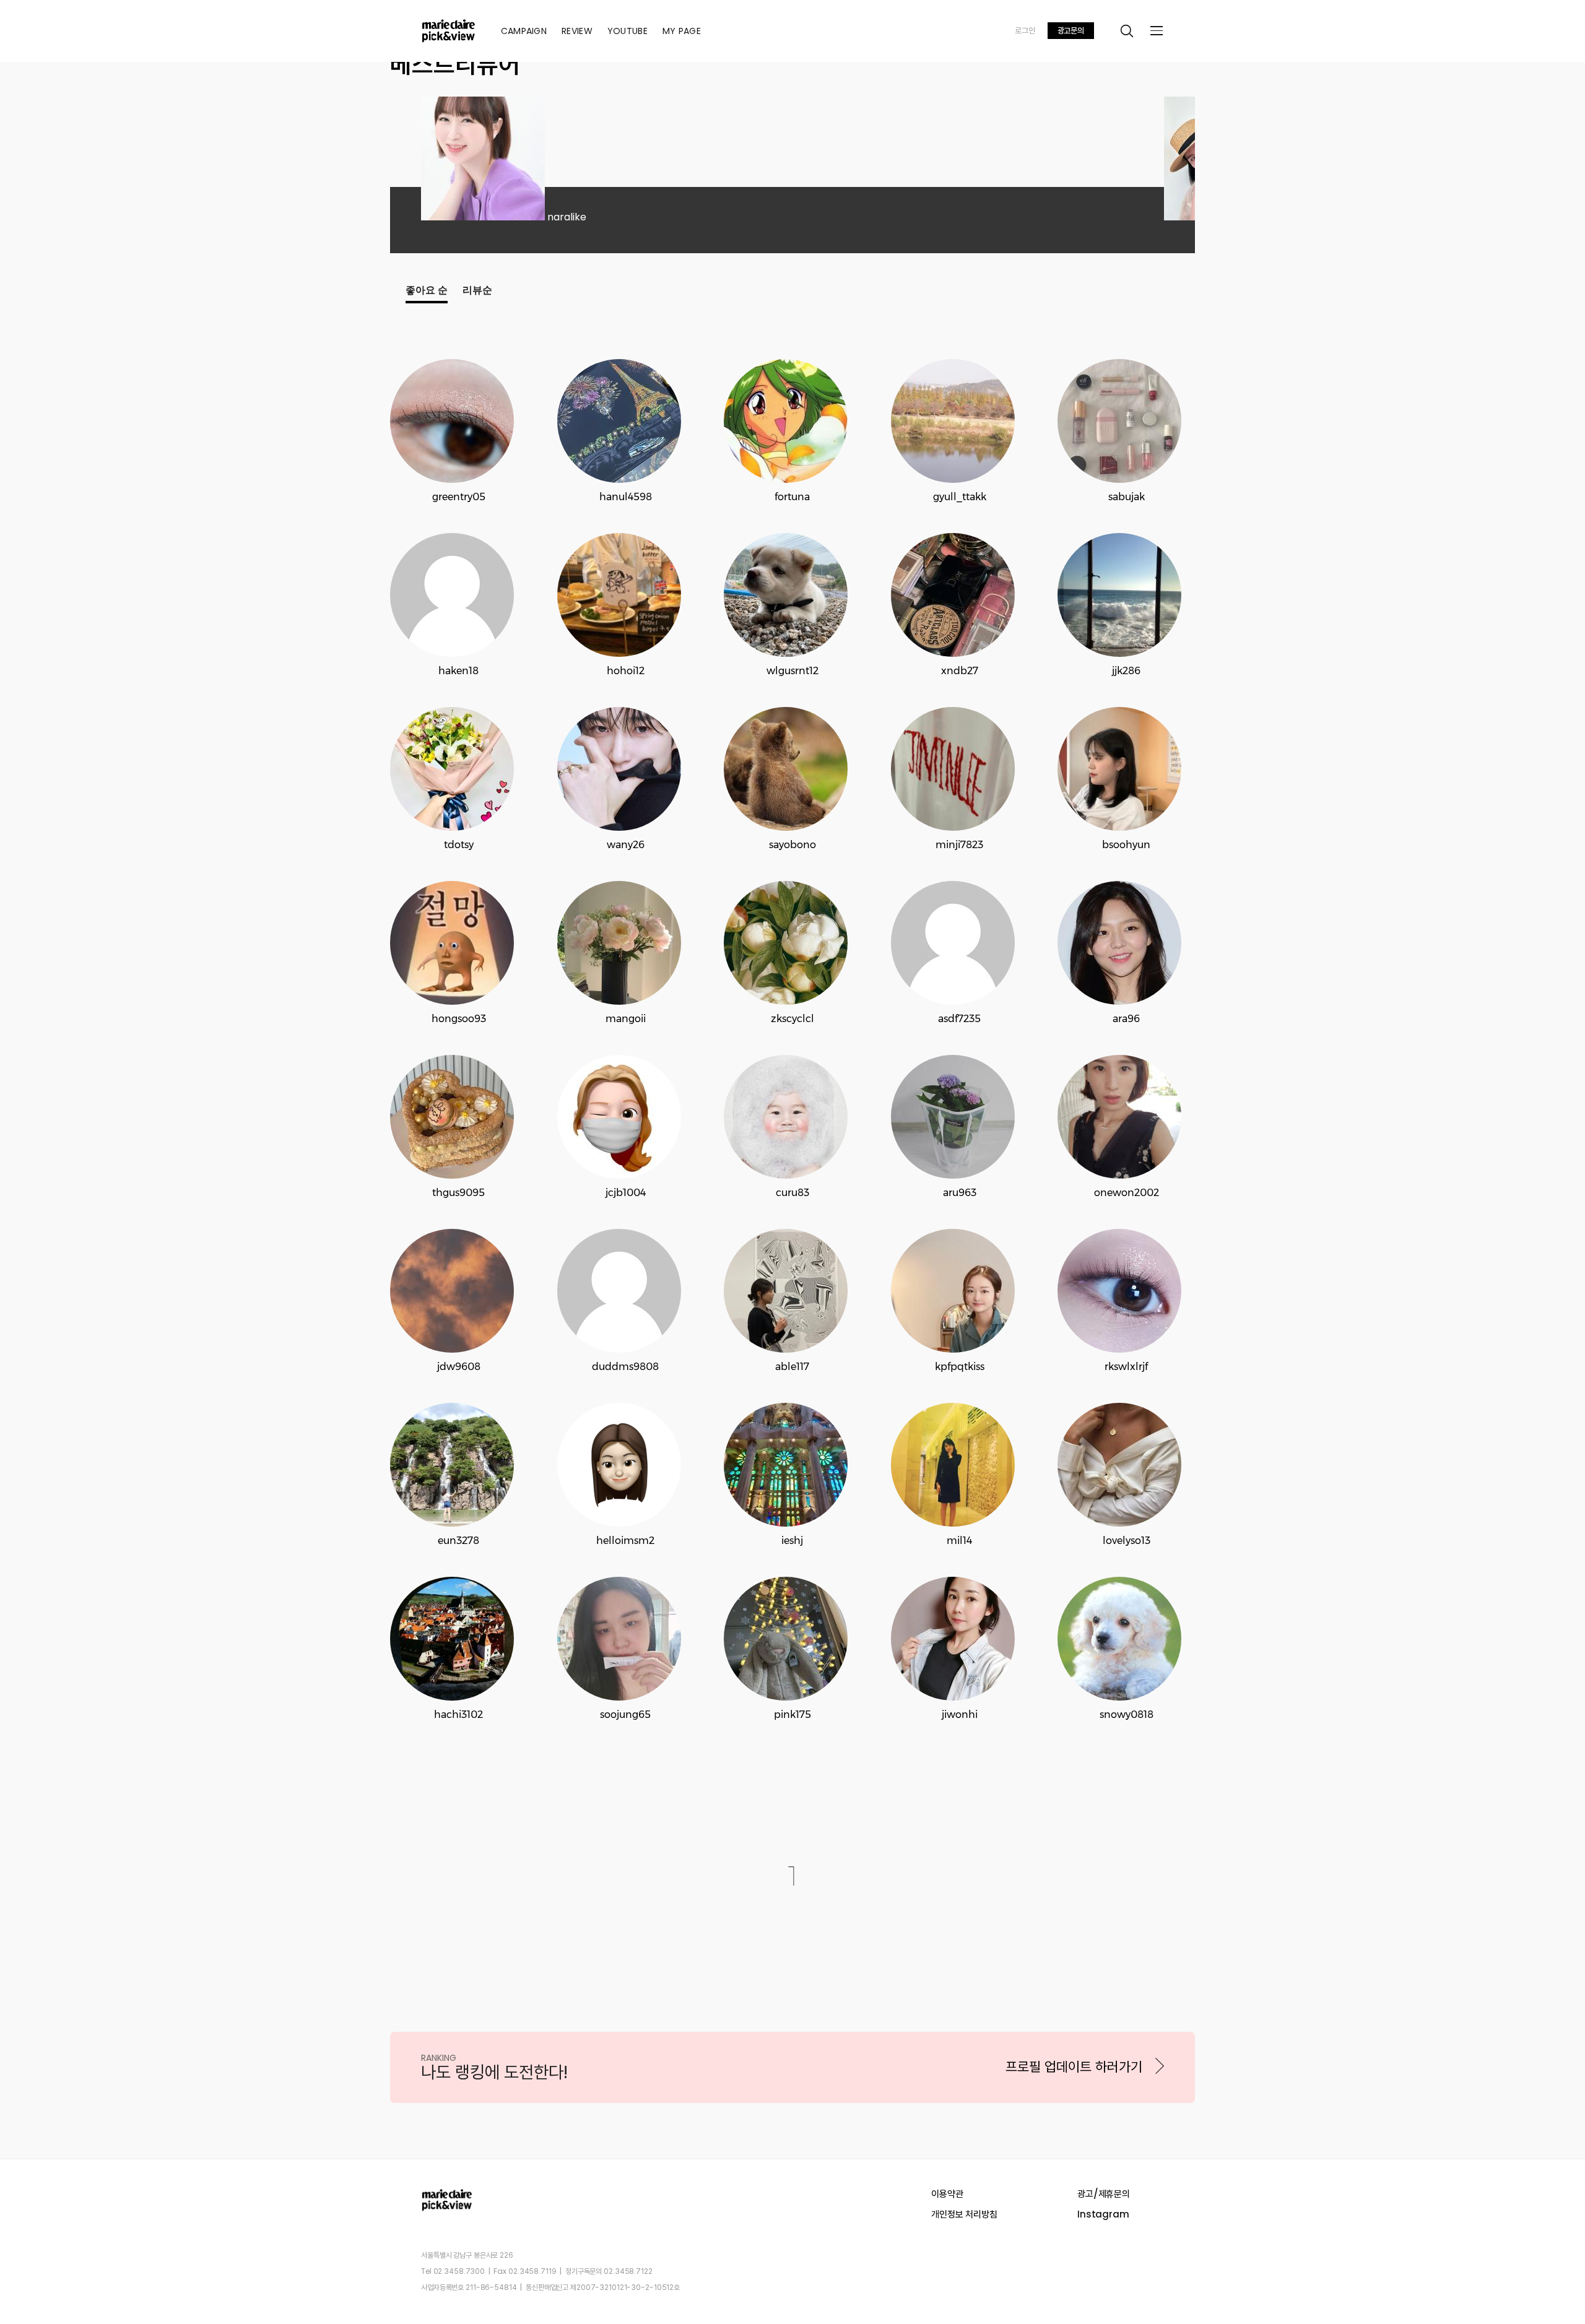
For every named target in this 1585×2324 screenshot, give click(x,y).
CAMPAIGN (524, 31)
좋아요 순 (427, 290)
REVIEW (577, 31)
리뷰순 (477, 290)
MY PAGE (682, 31)
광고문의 (1071, 31)
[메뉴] (1157, 31)
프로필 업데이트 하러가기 (1074, 2067)
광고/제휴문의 (1104, 2194)
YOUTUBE (627, 31)
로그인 (1025, 31)
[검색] (1127, 31)
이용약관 (947, 2194)
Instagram (1103, 2214)
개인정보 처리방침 (964, 2214)
